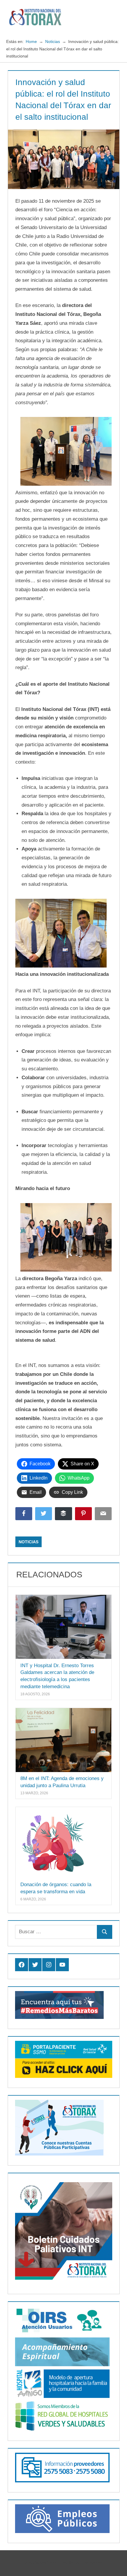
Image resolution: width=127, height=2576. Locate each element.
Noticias (29, 1542)
